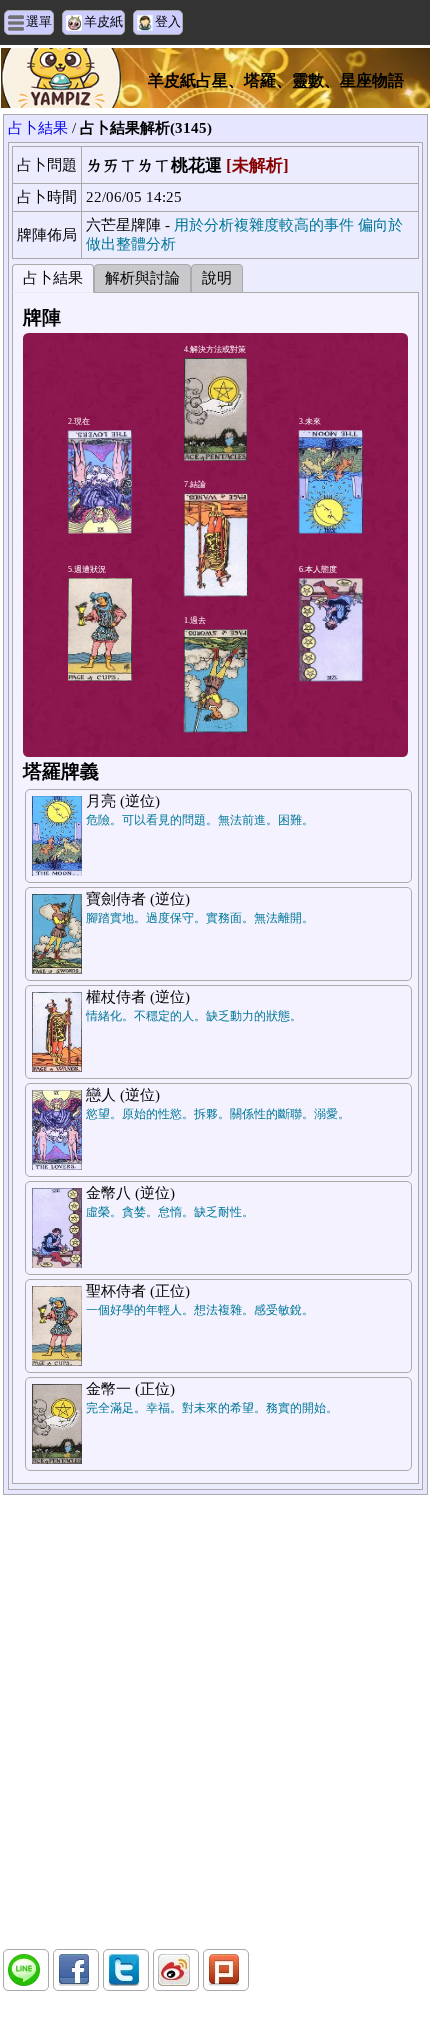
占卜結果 (38, 128)
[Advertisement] (215, 1722)
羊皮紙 (103, 21)
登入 (168, 21)
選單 (39, 21)
